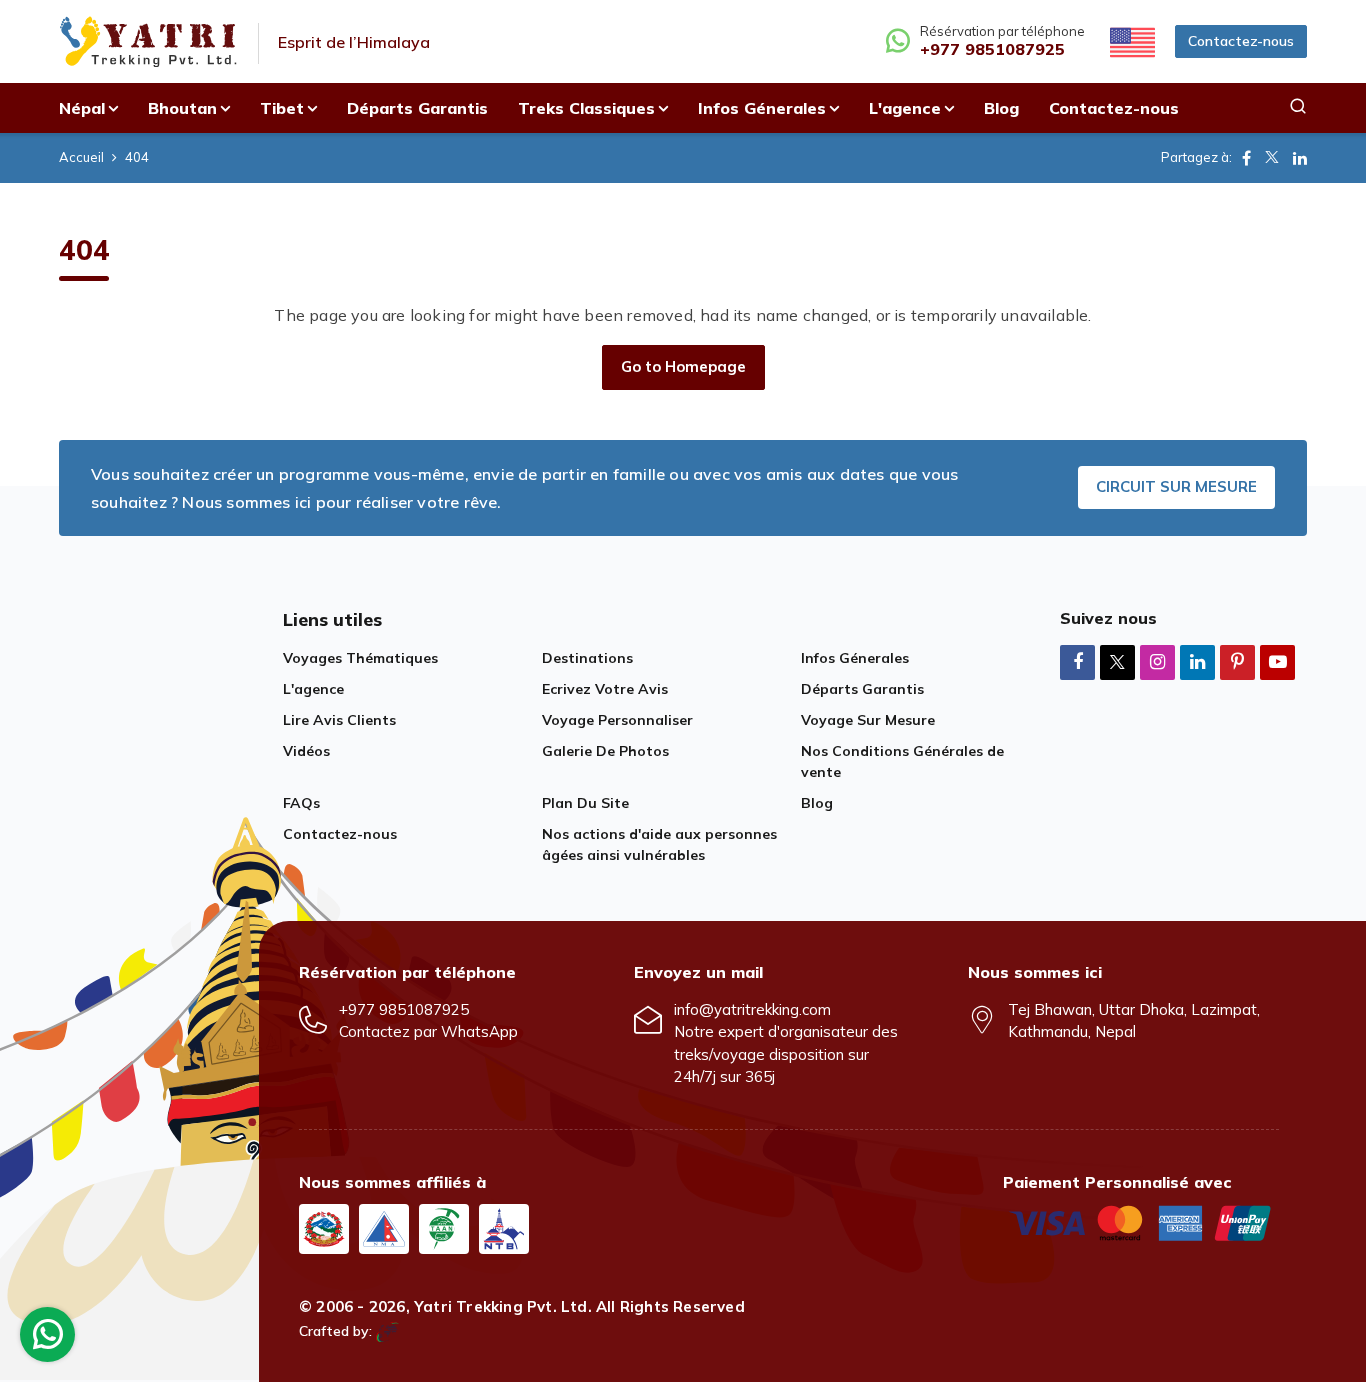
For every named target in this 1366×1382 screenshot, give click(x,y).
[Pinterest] (1237, 661)
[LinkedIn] (1197, 661)
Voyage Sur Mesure (868, 720)
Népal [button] (82, 108)
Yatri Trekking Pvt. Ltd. (503, 1306)
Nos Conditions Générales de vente (902, 761)
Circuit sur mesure (1176, 486)
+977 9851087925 (404, 1009)
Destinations (587, 658)
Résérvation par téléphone (1002, 41)
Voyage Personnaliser (617, 720)
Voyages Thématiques (360, 658)
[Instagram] (1157, 661)
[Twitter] (1117, 663)
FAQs (301, 803)
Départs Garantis (417, 108)
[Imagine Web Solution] (387, 1331)
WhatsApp (479, 1031)
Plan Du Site (585, 803)
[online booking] (1141, 1220)
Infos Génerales (855, 658)
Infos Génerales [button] (762, 108)
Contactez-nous (1241, 41)
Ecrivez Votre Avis (605, 689)
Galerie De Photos (605, 751)
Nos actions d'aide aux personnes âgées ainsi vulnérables (659, 844)
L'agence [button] (905, 108)
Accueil (81, 157)
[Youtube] (1277, 661)
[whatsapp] (48, 1339)
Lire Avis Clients (339, 720)
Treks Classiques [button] (586, 108)
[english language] (1130, 41)
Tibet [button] (282, 108)
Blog (1001, 108)
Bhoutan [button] (182, 108)
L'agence (313, 689)
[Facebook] (1077, 661)
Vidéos (306, 751)
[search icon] (1298, 108)
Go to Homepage (683, 366)
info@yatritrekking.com (752, 1009)
